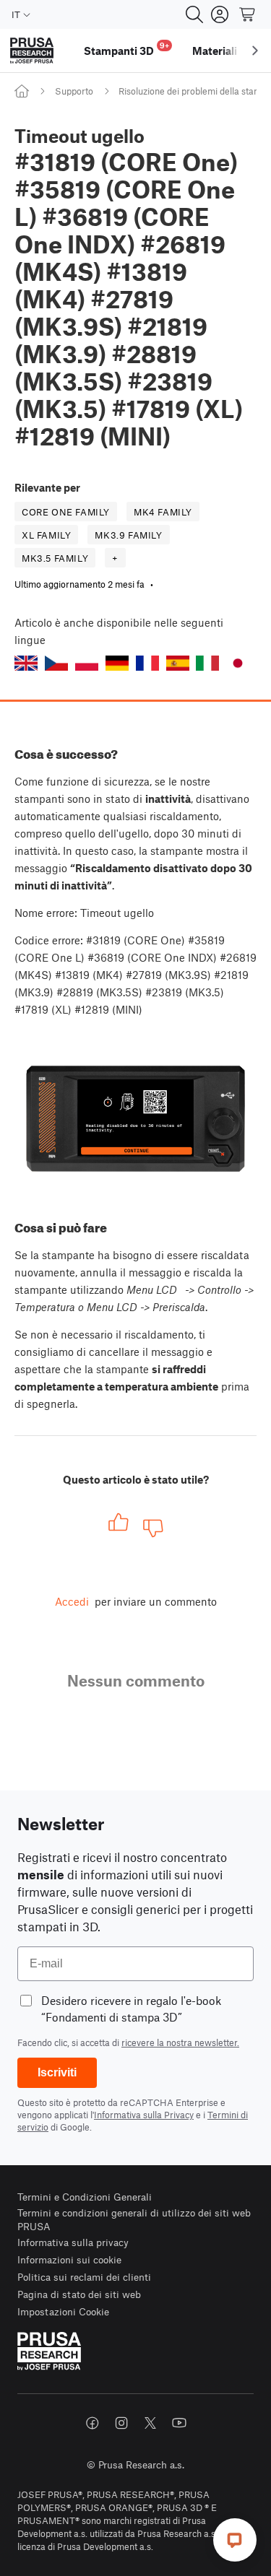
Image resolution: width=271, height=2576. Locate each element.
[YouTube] (179, 2423)
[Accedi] (220, 14)
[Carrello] (248, 14)
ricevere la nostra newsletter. (180, 2042)
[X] (150, 2423)
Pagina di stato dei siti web (79, 2294)
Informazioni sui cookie (69, 2259)
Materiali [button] (215, 51)
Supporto (74, 91)
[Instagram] (121, 2423)
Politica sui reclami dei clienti (84, 2277)
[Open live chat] (235, 2540)
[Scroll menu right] (255, 51)
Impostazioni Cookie (63, 2311)
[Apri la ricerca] (194, 14)
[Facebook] (93, 2423)
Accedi (72, 1601)
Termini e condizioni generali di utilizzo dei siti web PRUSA (134, 2220)
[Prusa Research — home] (32, 51)
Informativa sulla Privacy (144, 2115)
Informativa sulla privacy (73, 2242)
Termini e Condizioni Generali (85, 2197)
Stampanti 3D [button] (126, 49)
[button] (26, 663)
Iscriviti (57, 2072)
